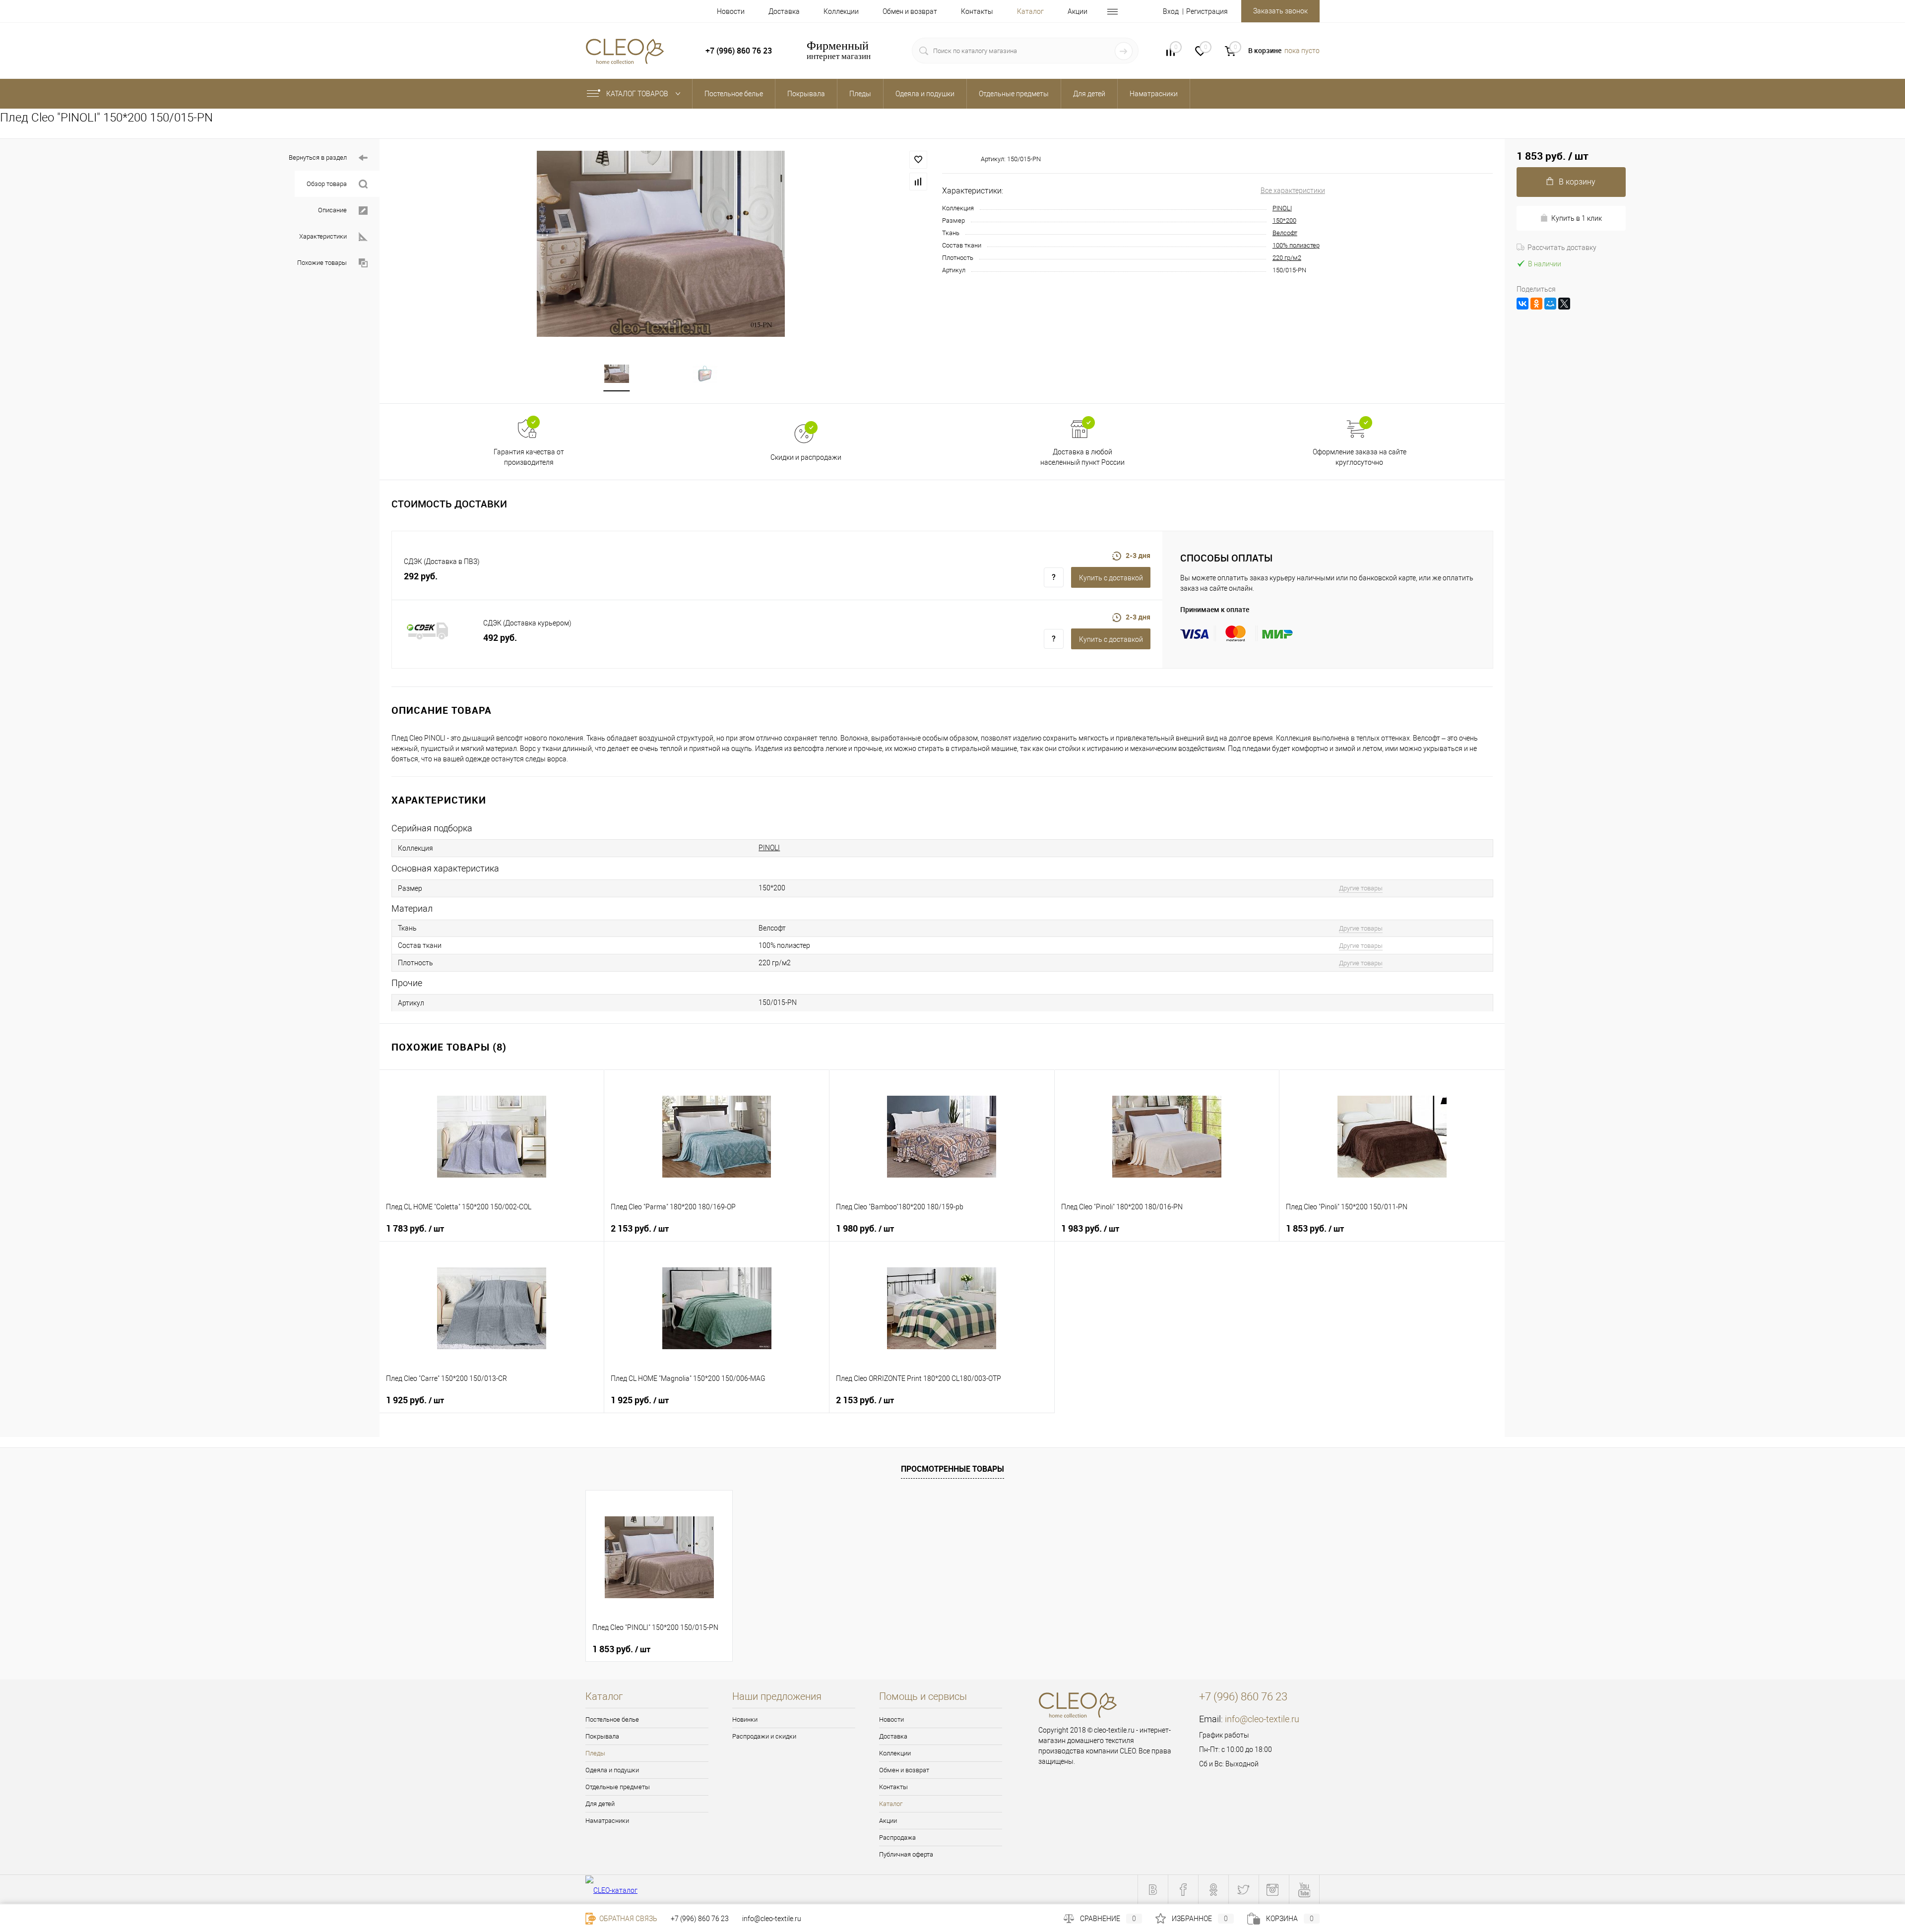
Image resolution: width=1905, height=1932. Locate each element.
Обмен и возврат (910, 11)
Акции (1078, 11)
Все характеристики (1293, 190)
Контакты (977, 11)
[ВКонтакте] (1523, 304)
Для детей (600, 1804)
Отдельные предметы (618, 1787)
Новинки (745, 1719)
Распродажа (897, 1838)
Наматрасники (607, 1821)
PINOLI (1282, 208)
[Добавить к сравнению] (918, 182)
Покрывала (602, 1736)
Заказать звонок (1280, 11)
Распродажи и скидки (764, 1736)
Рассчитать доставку (1562, 248)
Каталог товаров (638, 94)
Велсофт (1285, 233)
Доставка (784, 11)
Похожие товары (322, 263)
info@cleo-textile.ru (1262, 1719)
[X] (1564, 304)
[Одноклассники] (1536, 304)
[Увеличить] (661, 244)
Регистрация (1207, 11)
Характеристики (323, 236)
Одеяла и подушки (612, 1770)
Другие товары (1361, 888)
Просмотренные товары (952, 1469)
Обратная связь (628, 1919)
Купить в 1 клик (1577, 218)
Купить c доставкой (1111, 578)
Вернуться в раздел (318, 157)
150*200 (1284, 220)
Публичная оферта (906, 1854)
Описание (332, 210)
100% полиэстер (1296, 245)
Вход (1171, 11)
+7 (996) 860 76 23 (700, 1919)
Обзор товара (327, 184)
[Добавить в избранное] (918, 160)
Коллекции (841, 11)
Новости (731, 11)
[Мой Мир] (1550, 304)
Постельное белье (612, 1719)
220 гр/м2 (1287, 258)
